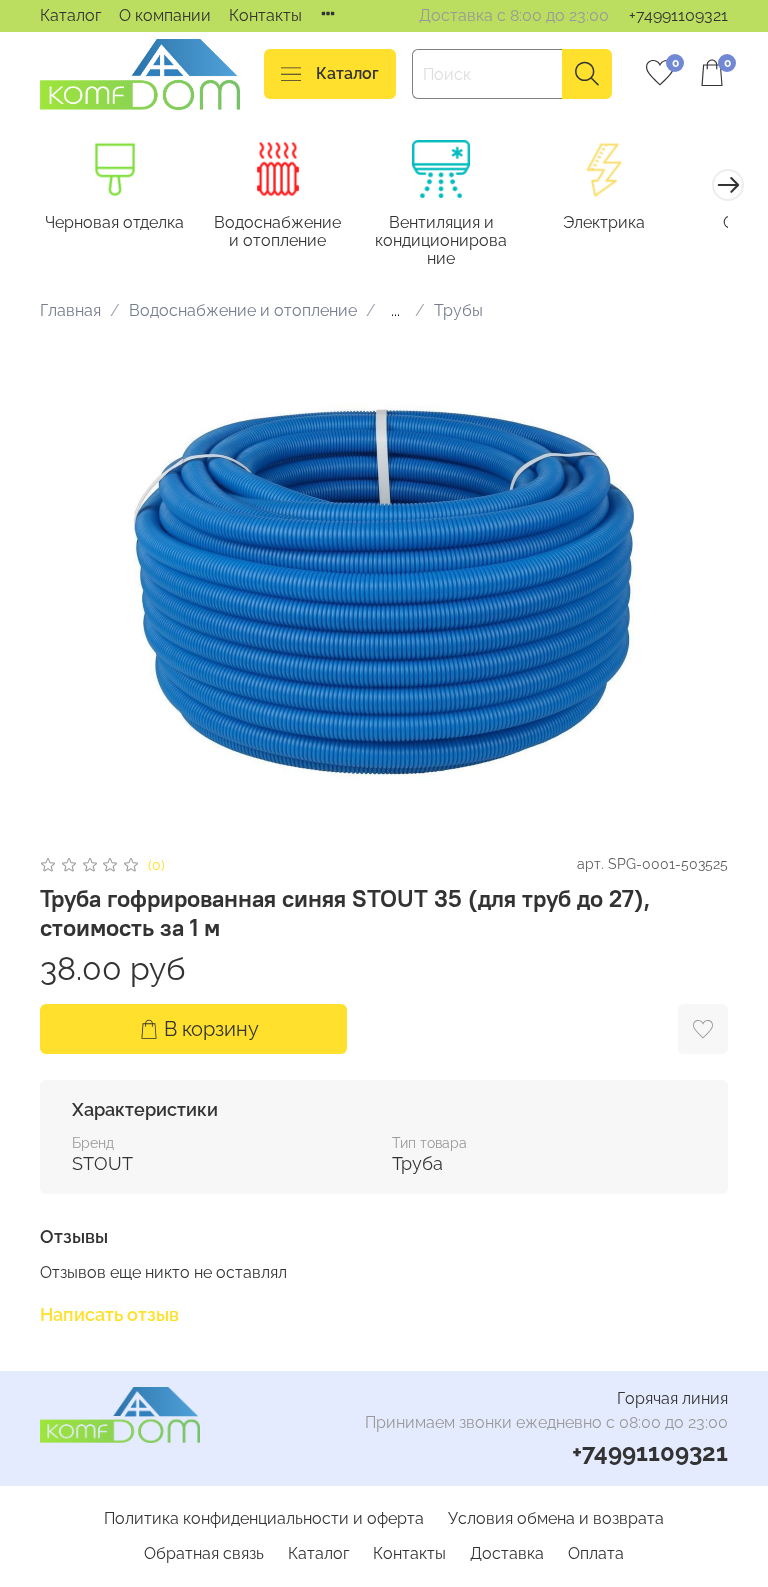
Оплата (596, 1553)
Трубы (458, 310)
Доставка (507, 1553)
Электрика (604, 222)
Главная (70, 310)
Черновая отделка (114, 222)
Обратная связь (204, 1553)
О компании (165, 15)
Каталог (70, 15)
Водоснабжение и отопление (277, 231)
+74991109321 (678, 15)
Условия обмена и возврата (556, 1518)
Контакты (265, 15)
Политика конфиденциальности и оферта (264, 1518)
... (395, 311)
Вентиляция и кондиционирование (441, 240)
